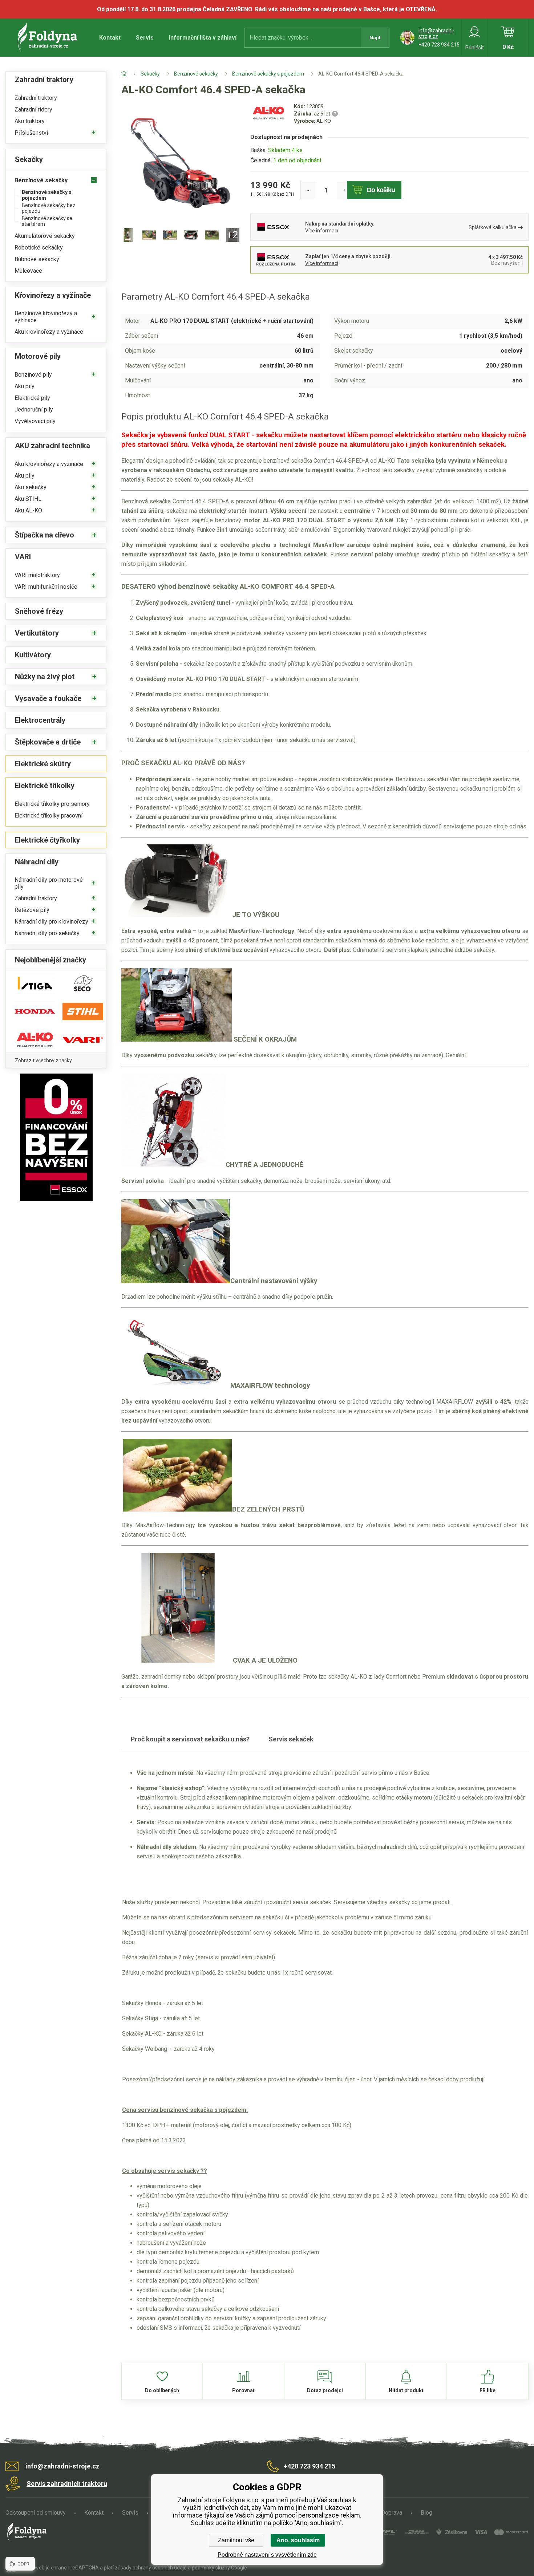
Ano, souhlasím (298, 2540)
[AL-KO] (268, 120)
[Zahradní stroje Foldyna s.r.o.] (131, 74)
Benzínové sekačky (196, 74)
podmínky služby (211, 2568)
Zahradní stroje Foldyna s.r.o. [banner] (48, 38)
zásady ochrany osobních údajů (151, 2568)
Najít (375, 38)
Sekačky (150, 74)
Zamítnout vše (236, 2540)
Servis (145, 38)
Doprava (392, 2513)
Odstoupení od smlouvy (36, 2513)
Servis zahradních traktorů (67, 2484)
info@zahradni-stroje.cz (436, 33)
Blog (426, 2513)
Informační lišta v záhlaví (203, 38)
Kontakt (110, 38)
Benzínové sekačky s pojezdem (268, 74)
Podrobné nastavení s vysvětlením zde (267, 2555)
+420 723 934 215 (439, 45)
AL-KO (324, 121)
